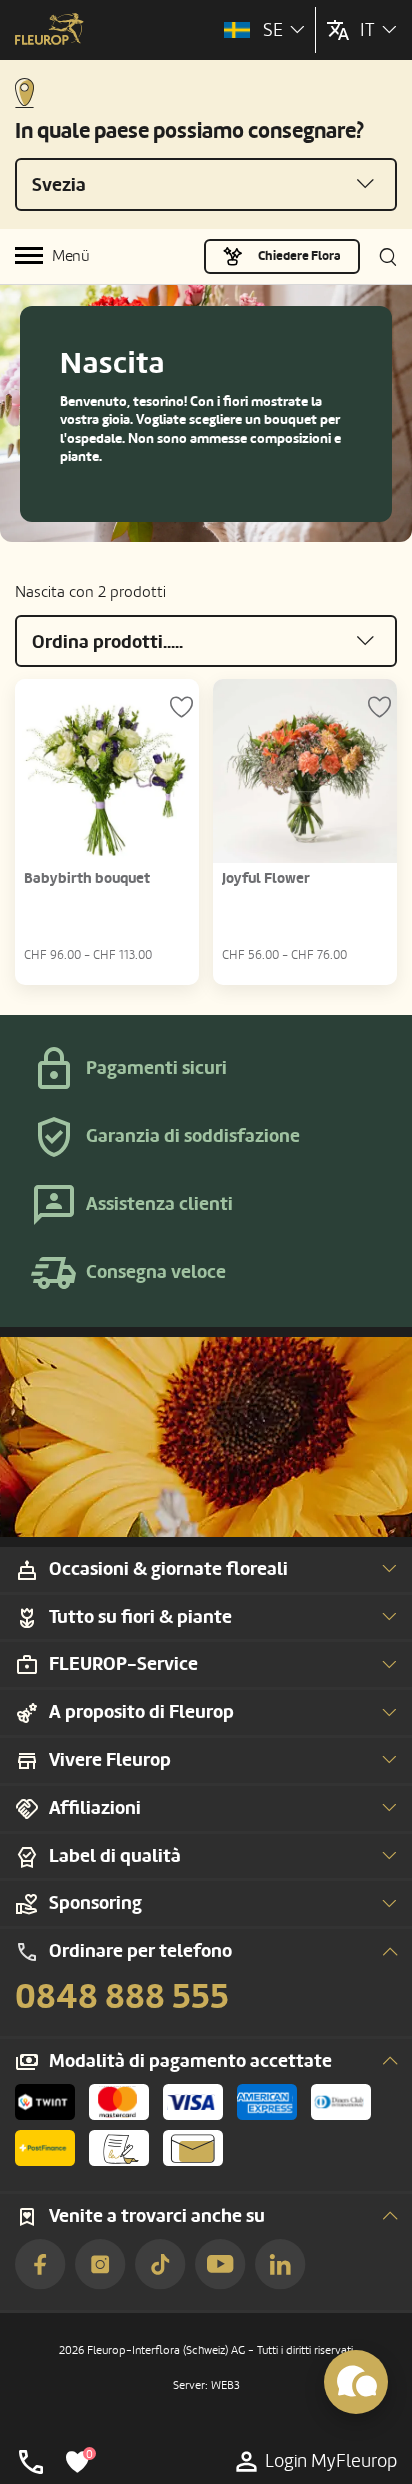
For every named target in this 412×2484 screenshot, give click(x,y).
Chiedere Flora (299, 256)
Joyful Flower (266, 878)
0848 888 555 (122, 1997)
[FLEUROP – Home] (49, 31)
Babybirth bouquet (87, 878)
